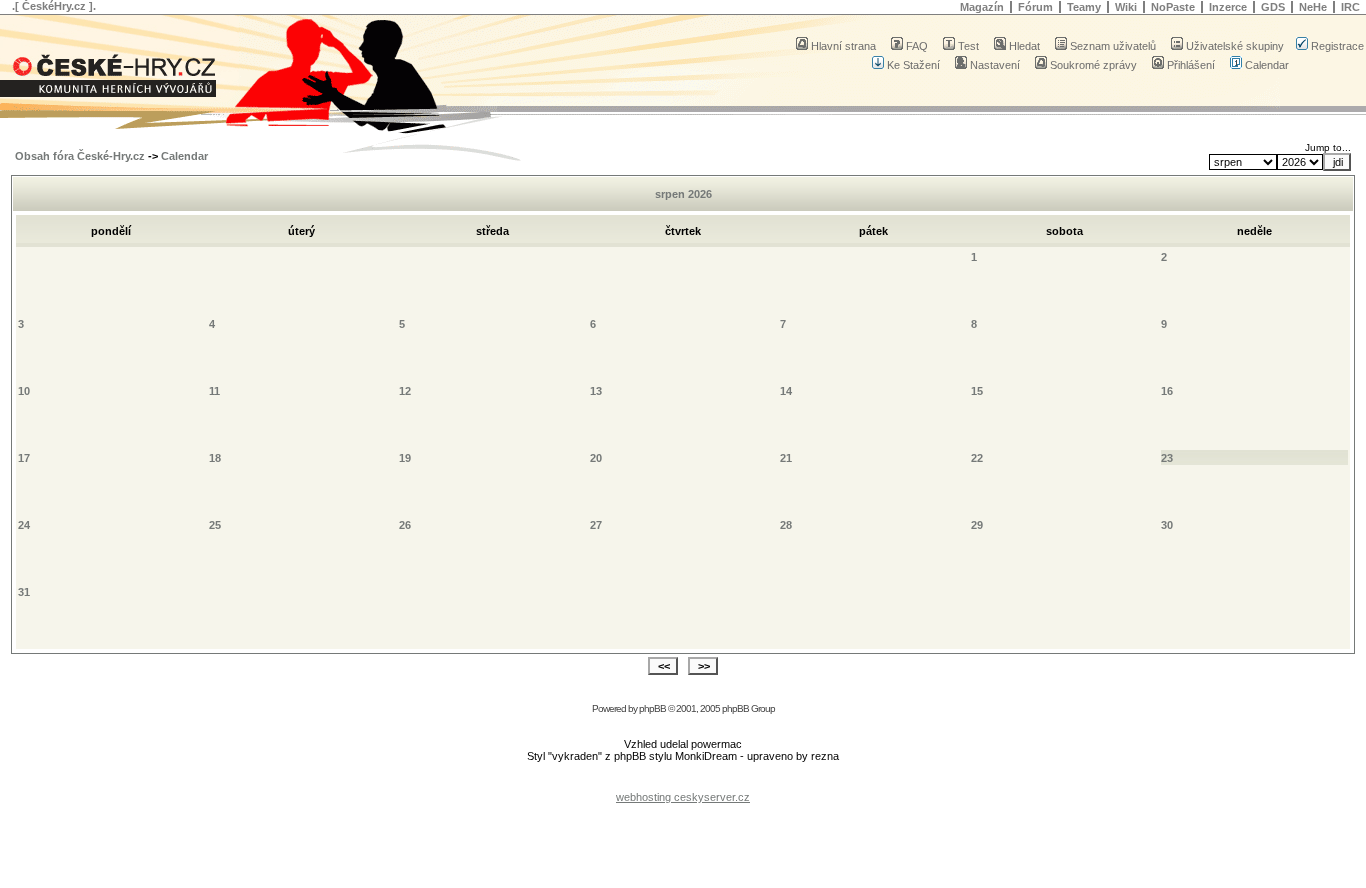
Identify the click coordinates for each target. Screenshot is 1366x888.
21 (786, 458)
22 (977, 458)
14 (786, 391)
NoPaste (1173, 7)
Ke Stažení (913, 65)
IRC (1350, 7)
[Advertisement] (683, 781)
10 (24, 391)
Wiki (1126, 7)
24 (24, 525)
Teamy (1084, 7)
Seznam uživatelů (1113, 46)
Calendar (1267, 65)
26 (405, 525)
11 (214, 391)
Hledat (1024, 46)
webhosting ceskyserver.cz (683, 797)
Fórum (1035, 7)
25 (215, 525)
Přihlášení (1191, 65)
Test (968, 46)
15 (977, 391)
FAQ (917, 46)
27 (596, 525)
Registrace (1337, 46)
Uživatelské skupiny (1235, 46)
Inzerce (1228, 7)
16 (1167, 391)
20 (596, 458)
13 (596, 391)
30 (1167, 525)
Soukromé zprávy (1093, 65)
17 (24, 458)
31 (24, 592)
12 (405, 391)
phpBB (652, 708)
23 (1167, 458)
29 (977, 525)
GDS (1273, 7)
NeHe (1313, 7)
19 (405, 458)
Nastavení (995, 65)
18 (215, 458)
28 (786, 525)
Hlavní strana (843, 46)
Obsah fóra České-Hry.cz (80, 156)
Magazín (982, 7)
